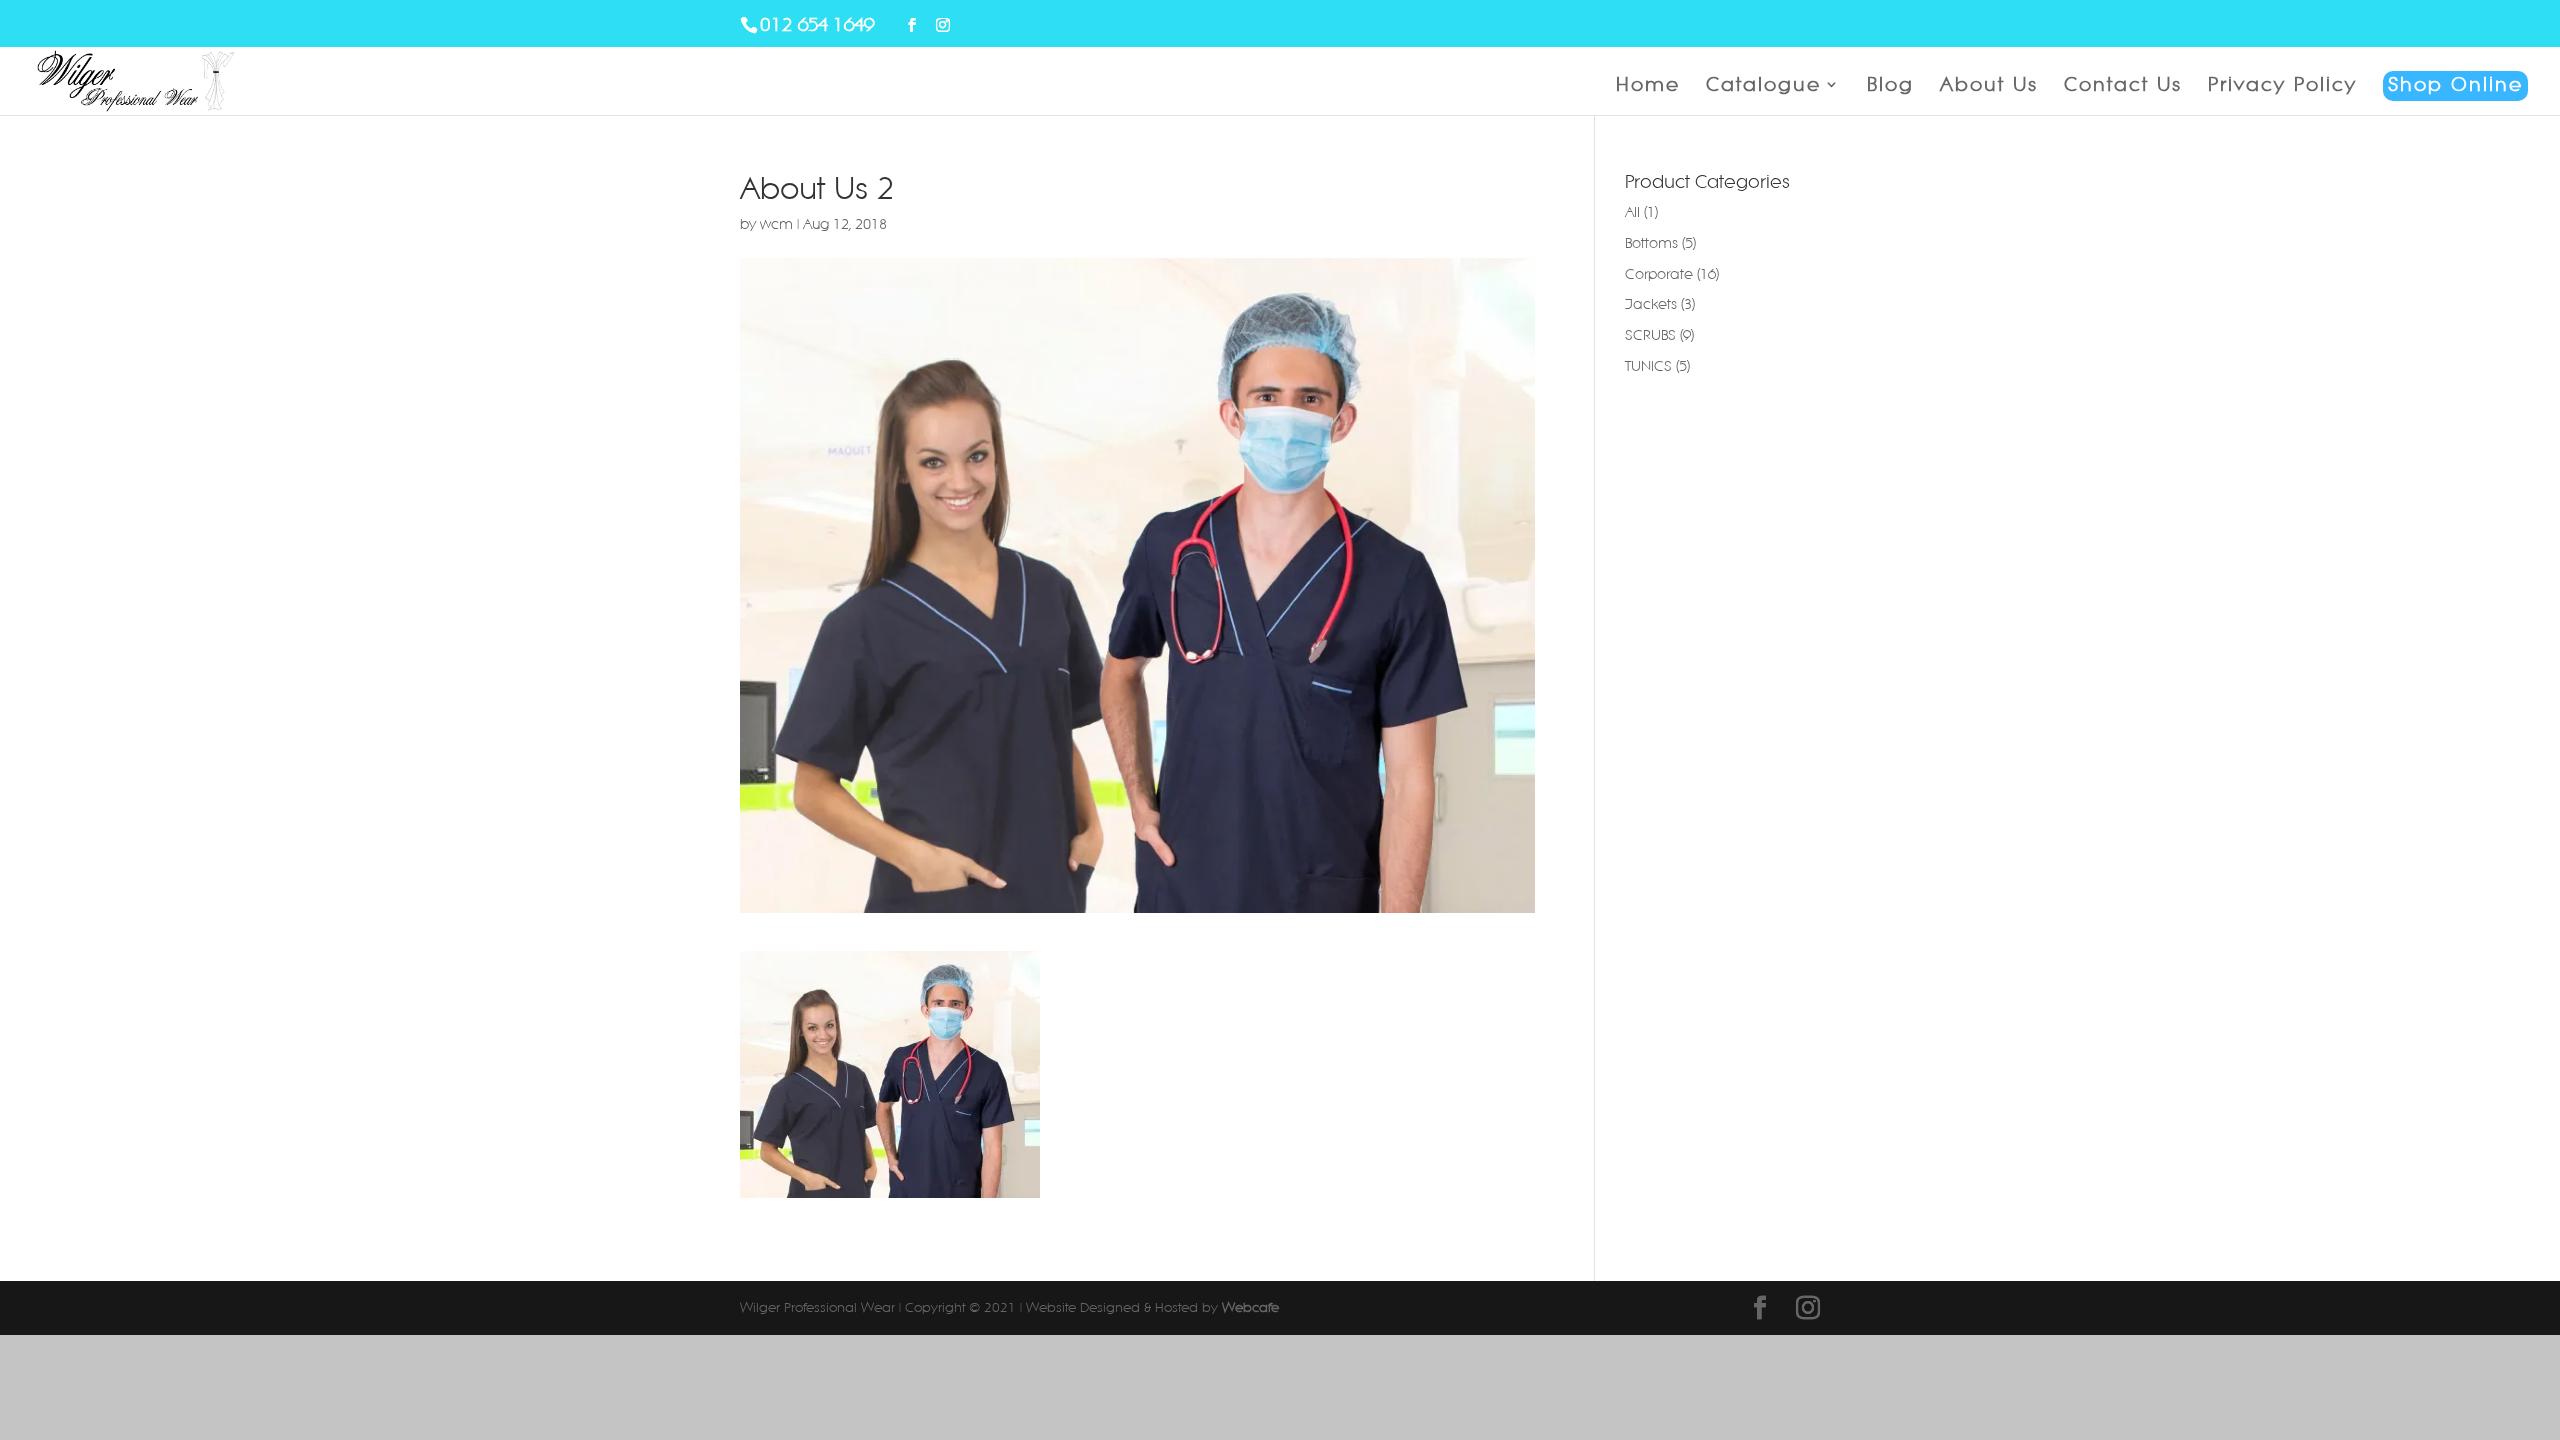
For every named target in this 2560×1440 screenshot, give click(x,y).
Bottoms (1651, 243)
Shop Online (2455, 84)
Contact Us (2123, 86)
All (1632, 212)
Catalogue (1763, 86)
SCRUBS (1650, 335)
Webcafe (1250, 1307)
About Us (1989, 86)
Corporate (1659, 274)
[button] (890, 1074)
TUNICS (1648, 366)
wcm (776, 224)
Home (1648, 86)
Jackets (1651, 304)
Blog (1890, 86)
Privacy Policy (2282, 86)
